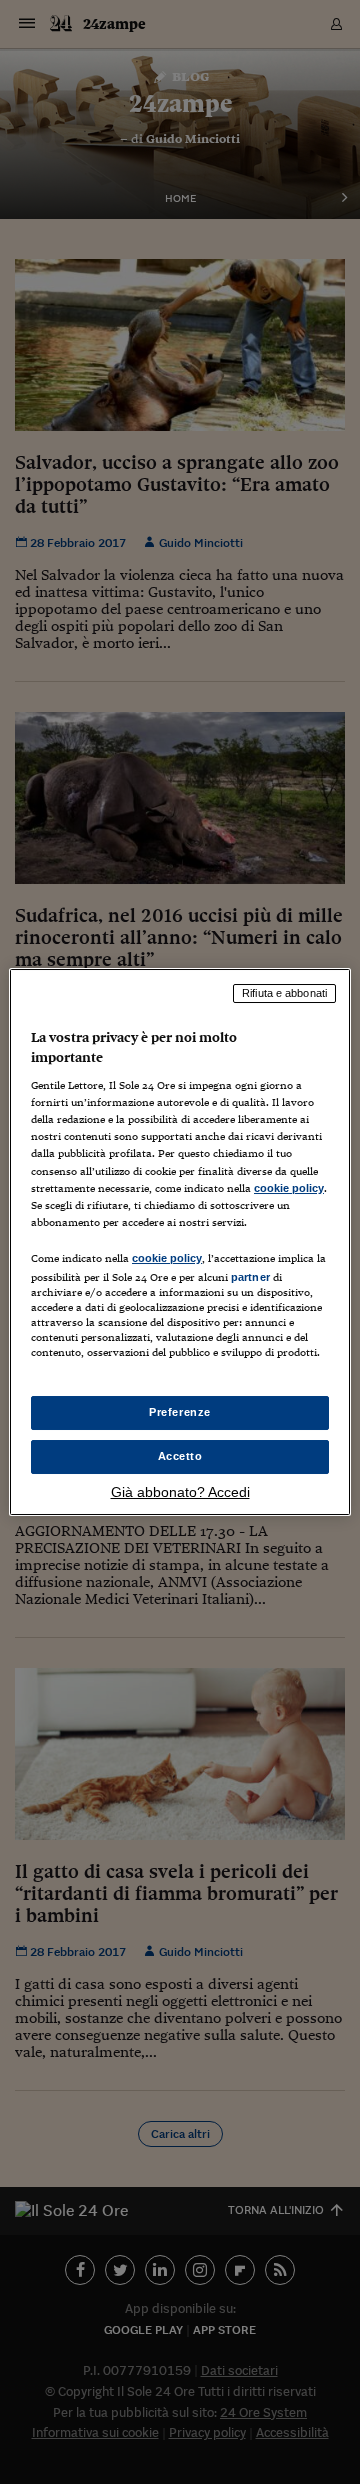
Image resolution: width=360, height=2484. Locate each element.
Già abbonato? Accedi (180, 1492)
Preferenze (180, 1412)
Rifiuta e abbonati (284, 993)
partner (250, 1277)
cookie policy (289, 1188)
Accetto (180, 1456)
